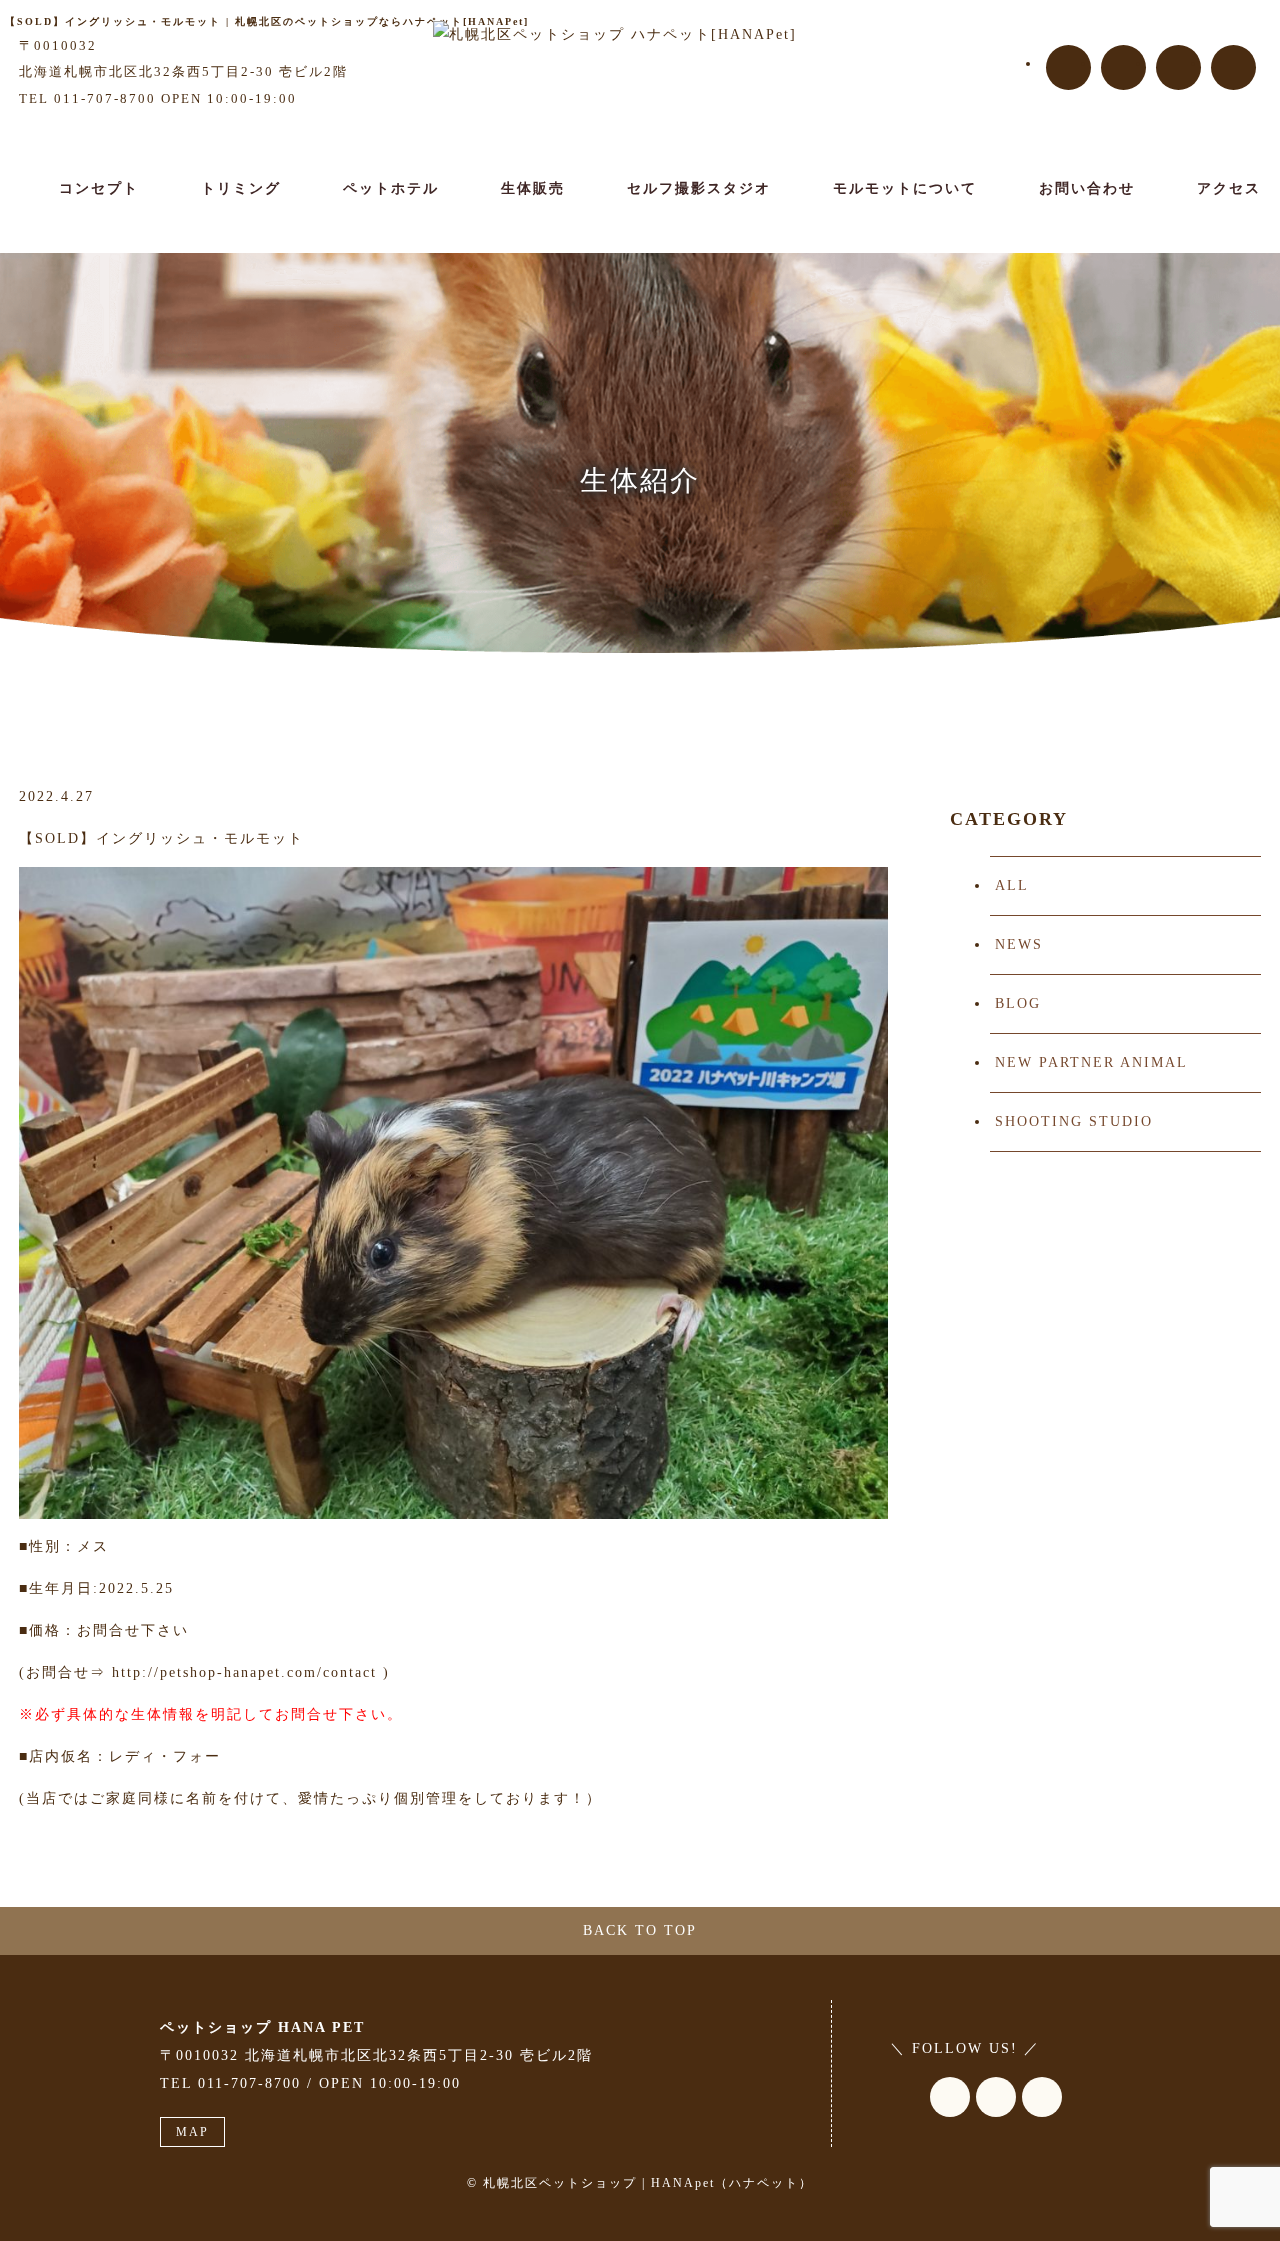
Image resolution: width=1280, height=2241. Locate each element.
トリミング (241, 188)
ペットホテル (391, 188)
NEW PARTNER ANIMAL (1091, 1062)
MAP (192, 2132)
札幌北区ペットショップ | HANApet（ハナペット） (648, 2183)
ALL (1012, 885)
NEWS (1019, 944)
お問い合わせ (1087, 188)
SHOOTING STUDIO (1074, 1121)
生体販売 (533, 188)
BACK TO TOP (640, 1930)
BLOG (1018, 1003)
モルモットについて (905, 188)
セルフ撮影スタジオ (699, 188)
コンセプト (99, 188)
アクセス (1229, 188)
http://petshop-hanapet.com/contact (244, 1672)
